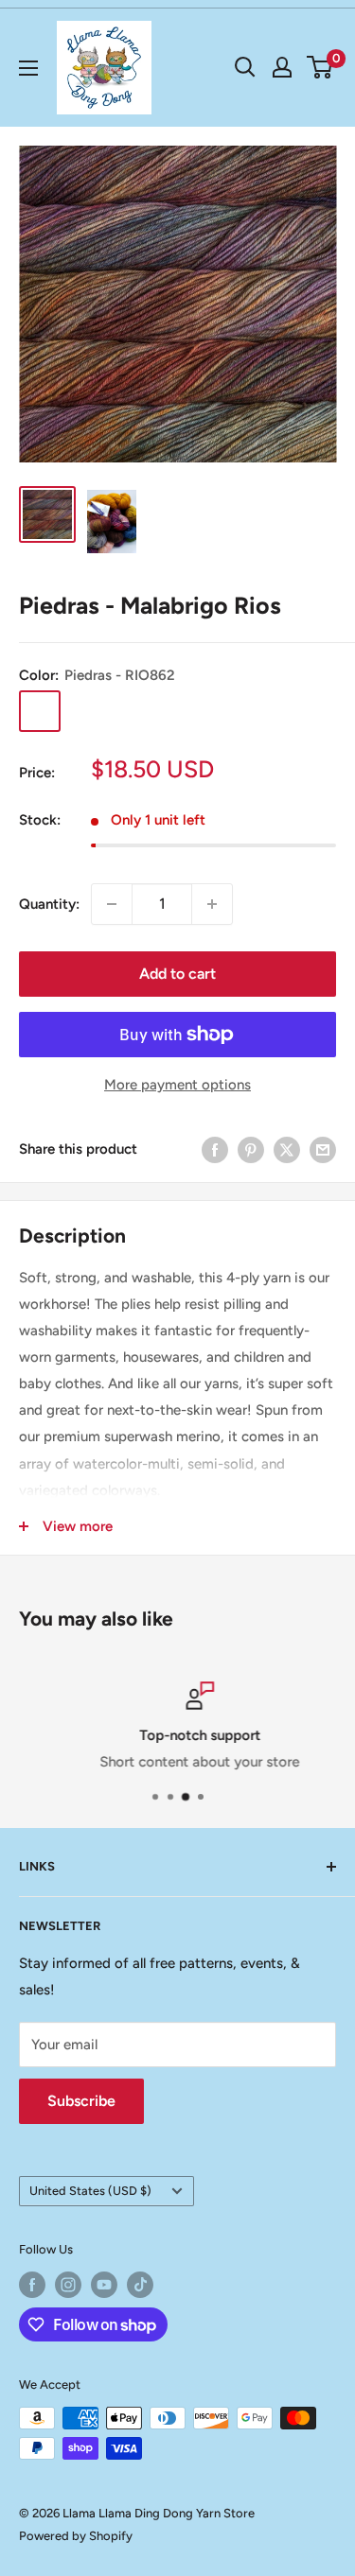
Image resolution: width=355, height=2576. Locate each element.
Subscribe (81, 2101)
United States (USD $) (90, 2191)
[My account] (282, 67)
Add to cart (177, 974)
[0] (320, 67)
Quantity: (49, 904)
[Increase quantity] (212, 904)
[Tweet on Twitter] (287, 1149)
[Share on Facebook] (215, 1149)
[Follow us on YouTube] (104, 2285)
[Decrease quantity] (112, 904)
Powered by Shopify (76, 2536)
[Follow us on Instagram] (68, 2285)
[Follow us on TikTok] (140, 2285)
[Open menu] (28, 68)
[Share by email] (323, 1149)
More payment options (177, 1085)
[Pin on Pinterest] (251, 1149)
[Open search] (245, 67)
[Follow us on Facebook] (32, 2285)
